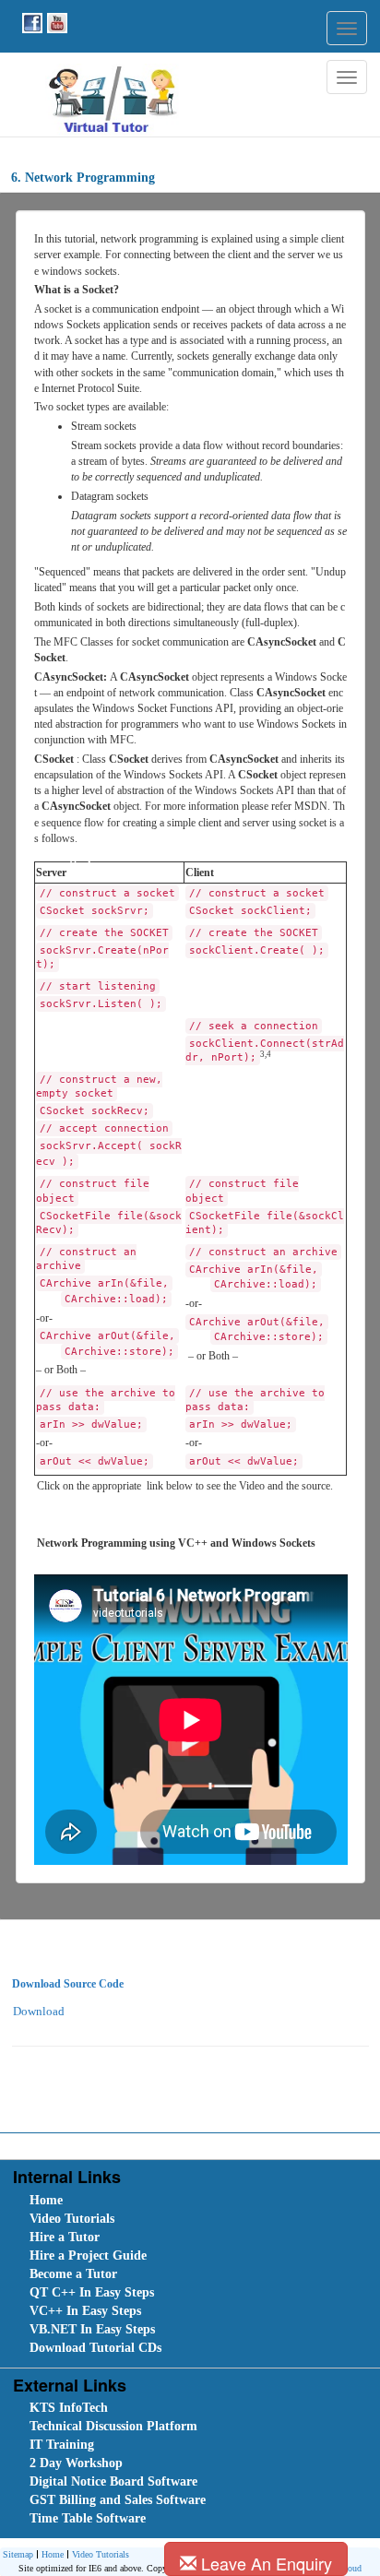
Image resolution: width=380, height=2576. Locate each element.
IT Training (62, 2445)
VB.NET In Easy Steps (92, 2329)
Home (46, 2200)
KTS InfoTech (69, 2408)
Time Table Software (88, 2518)
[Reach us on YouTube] (55, 22)
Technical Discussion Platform (113, 2426)
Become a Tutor (73, 2274)
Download (39, 2011)
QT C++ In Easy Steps (92, 2292)
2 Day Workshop (76, 2463)
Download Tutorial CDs (95, 2348)
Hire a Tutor (65, 2237)
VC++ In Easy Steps (85, 2311)
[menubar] (194, 2274)
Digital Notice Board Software (113, 2481)
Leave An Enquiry (264, 2563)
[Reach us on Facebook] (30, 22)
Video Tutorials (72, 2219)
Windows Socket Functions (153, 708)
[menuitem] (133, 2201)
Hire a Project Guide (88, 2255)
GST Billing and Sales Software (118, 2500)
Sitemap (18, 2554)
